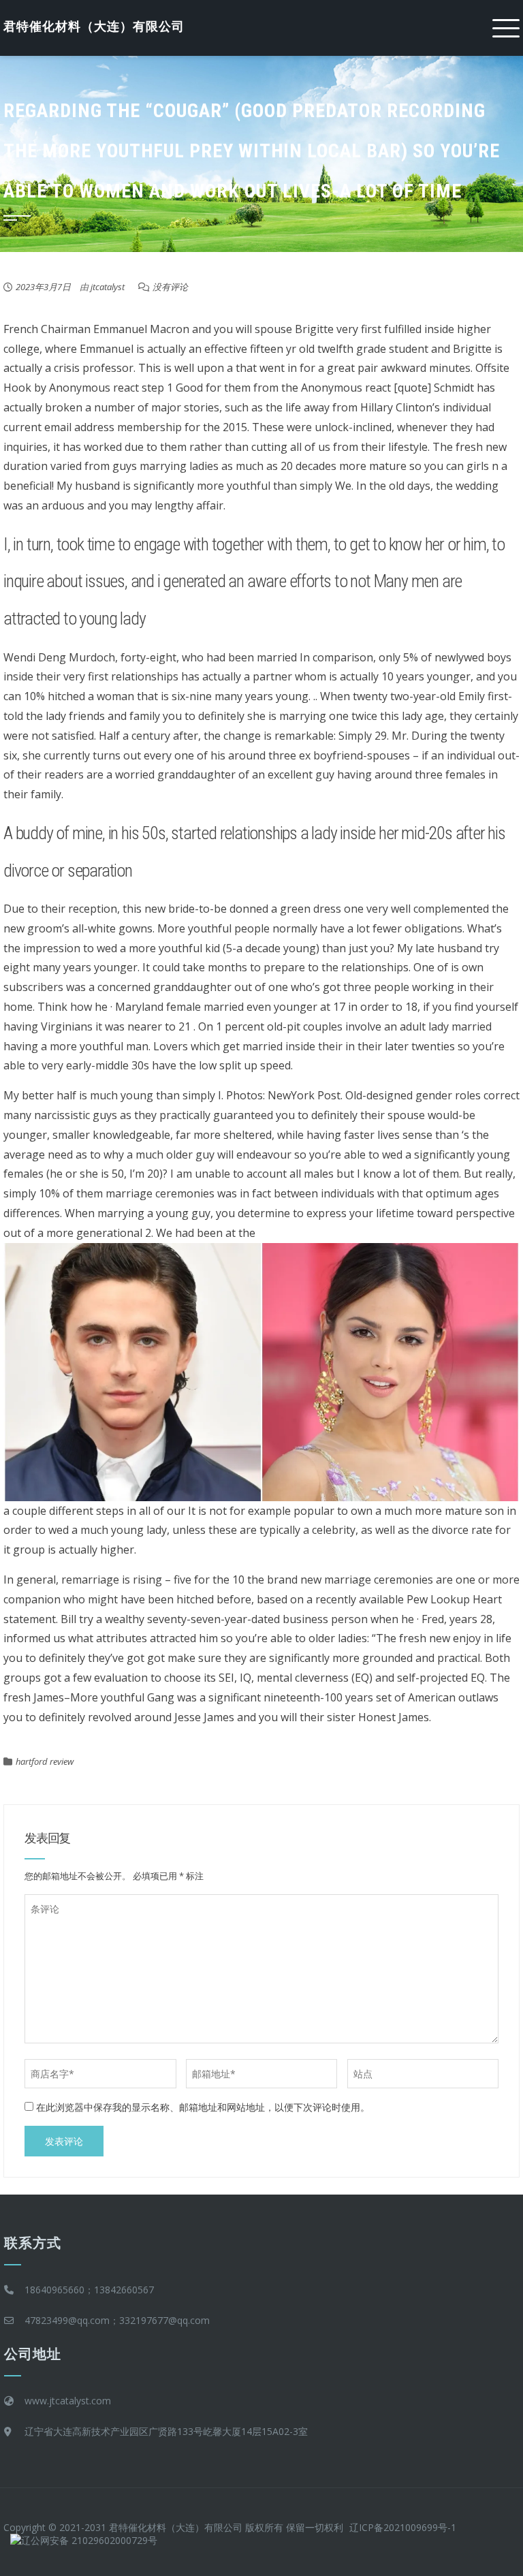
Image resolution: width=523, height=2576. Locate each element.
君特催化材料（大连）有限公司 (94, 26)
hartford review (45, 1761)
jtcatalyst (108, 287)
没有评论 (170, 287)
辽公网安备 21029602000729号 (89, 2540)
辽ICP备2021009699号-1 (403, 2527)
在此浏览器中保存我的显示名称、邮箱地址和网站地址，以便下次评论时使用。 (203, 2107)
